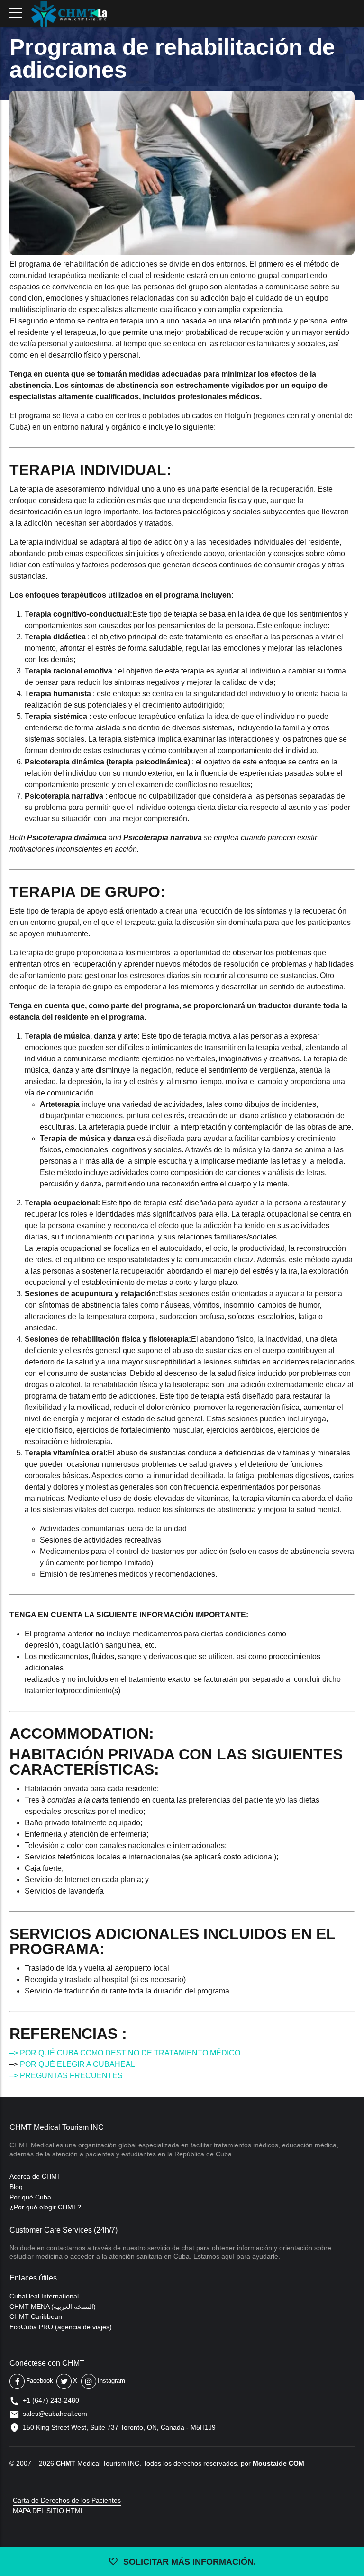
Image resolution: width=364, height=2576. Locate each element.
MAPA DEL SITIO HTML (49, 2511)
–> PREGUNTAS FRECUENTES (66, 2076)
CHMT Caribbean (36, 2316)
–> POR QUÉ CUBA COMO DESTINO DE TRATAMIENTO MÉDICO (125, 2053)
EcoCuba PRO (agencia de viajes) (61, 2327)
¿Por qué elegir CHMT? (45, 2207)
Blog (16, 2187)
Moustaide (270, 2463)
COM (296, 2463)
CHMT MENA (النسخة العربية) (53, 2307)
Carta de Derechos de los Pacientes (67, 2500)
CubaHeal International (44, 2296)
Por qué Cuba (30, 2197)
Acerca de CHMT (35, 2176)
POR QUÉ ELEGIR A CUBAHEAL (77, 2064)
